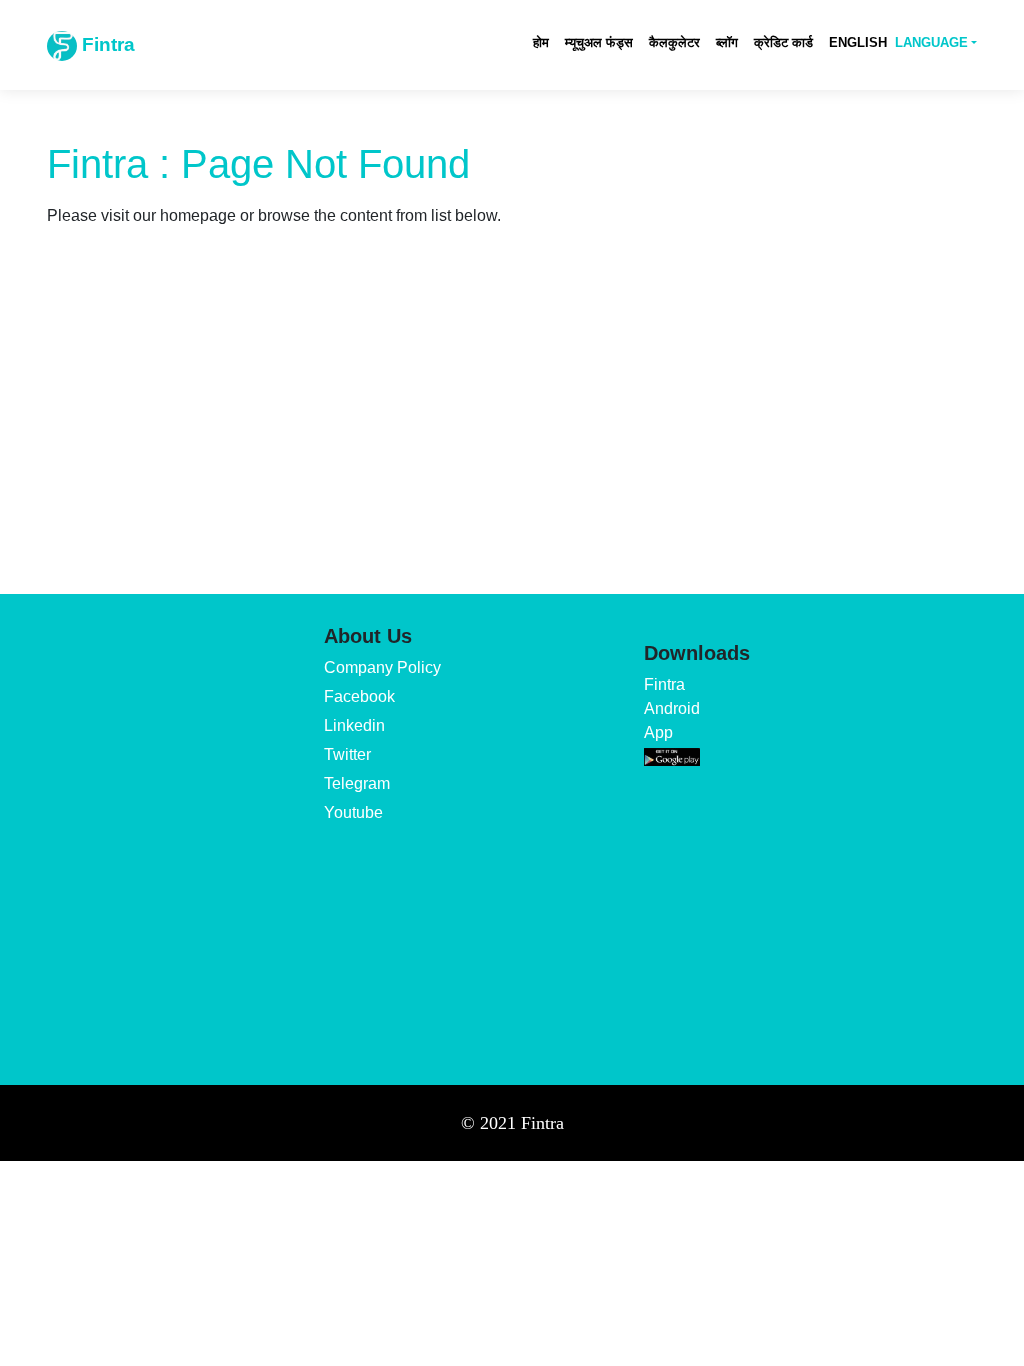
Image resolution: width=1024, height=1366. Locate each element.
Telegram (357, 783)
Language (931, 42)
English (858, 42)
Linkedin (354, 725)
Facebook (359, 696)
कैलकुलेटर (674, 42)
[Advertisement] (512, 444)
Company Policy (382, 667)
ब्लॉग (727, 42)
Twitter (347, 754)
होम (541, 42)
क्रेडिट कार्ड (783, 42)
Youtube (353, 812)
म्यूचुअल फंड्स (599, 42)
